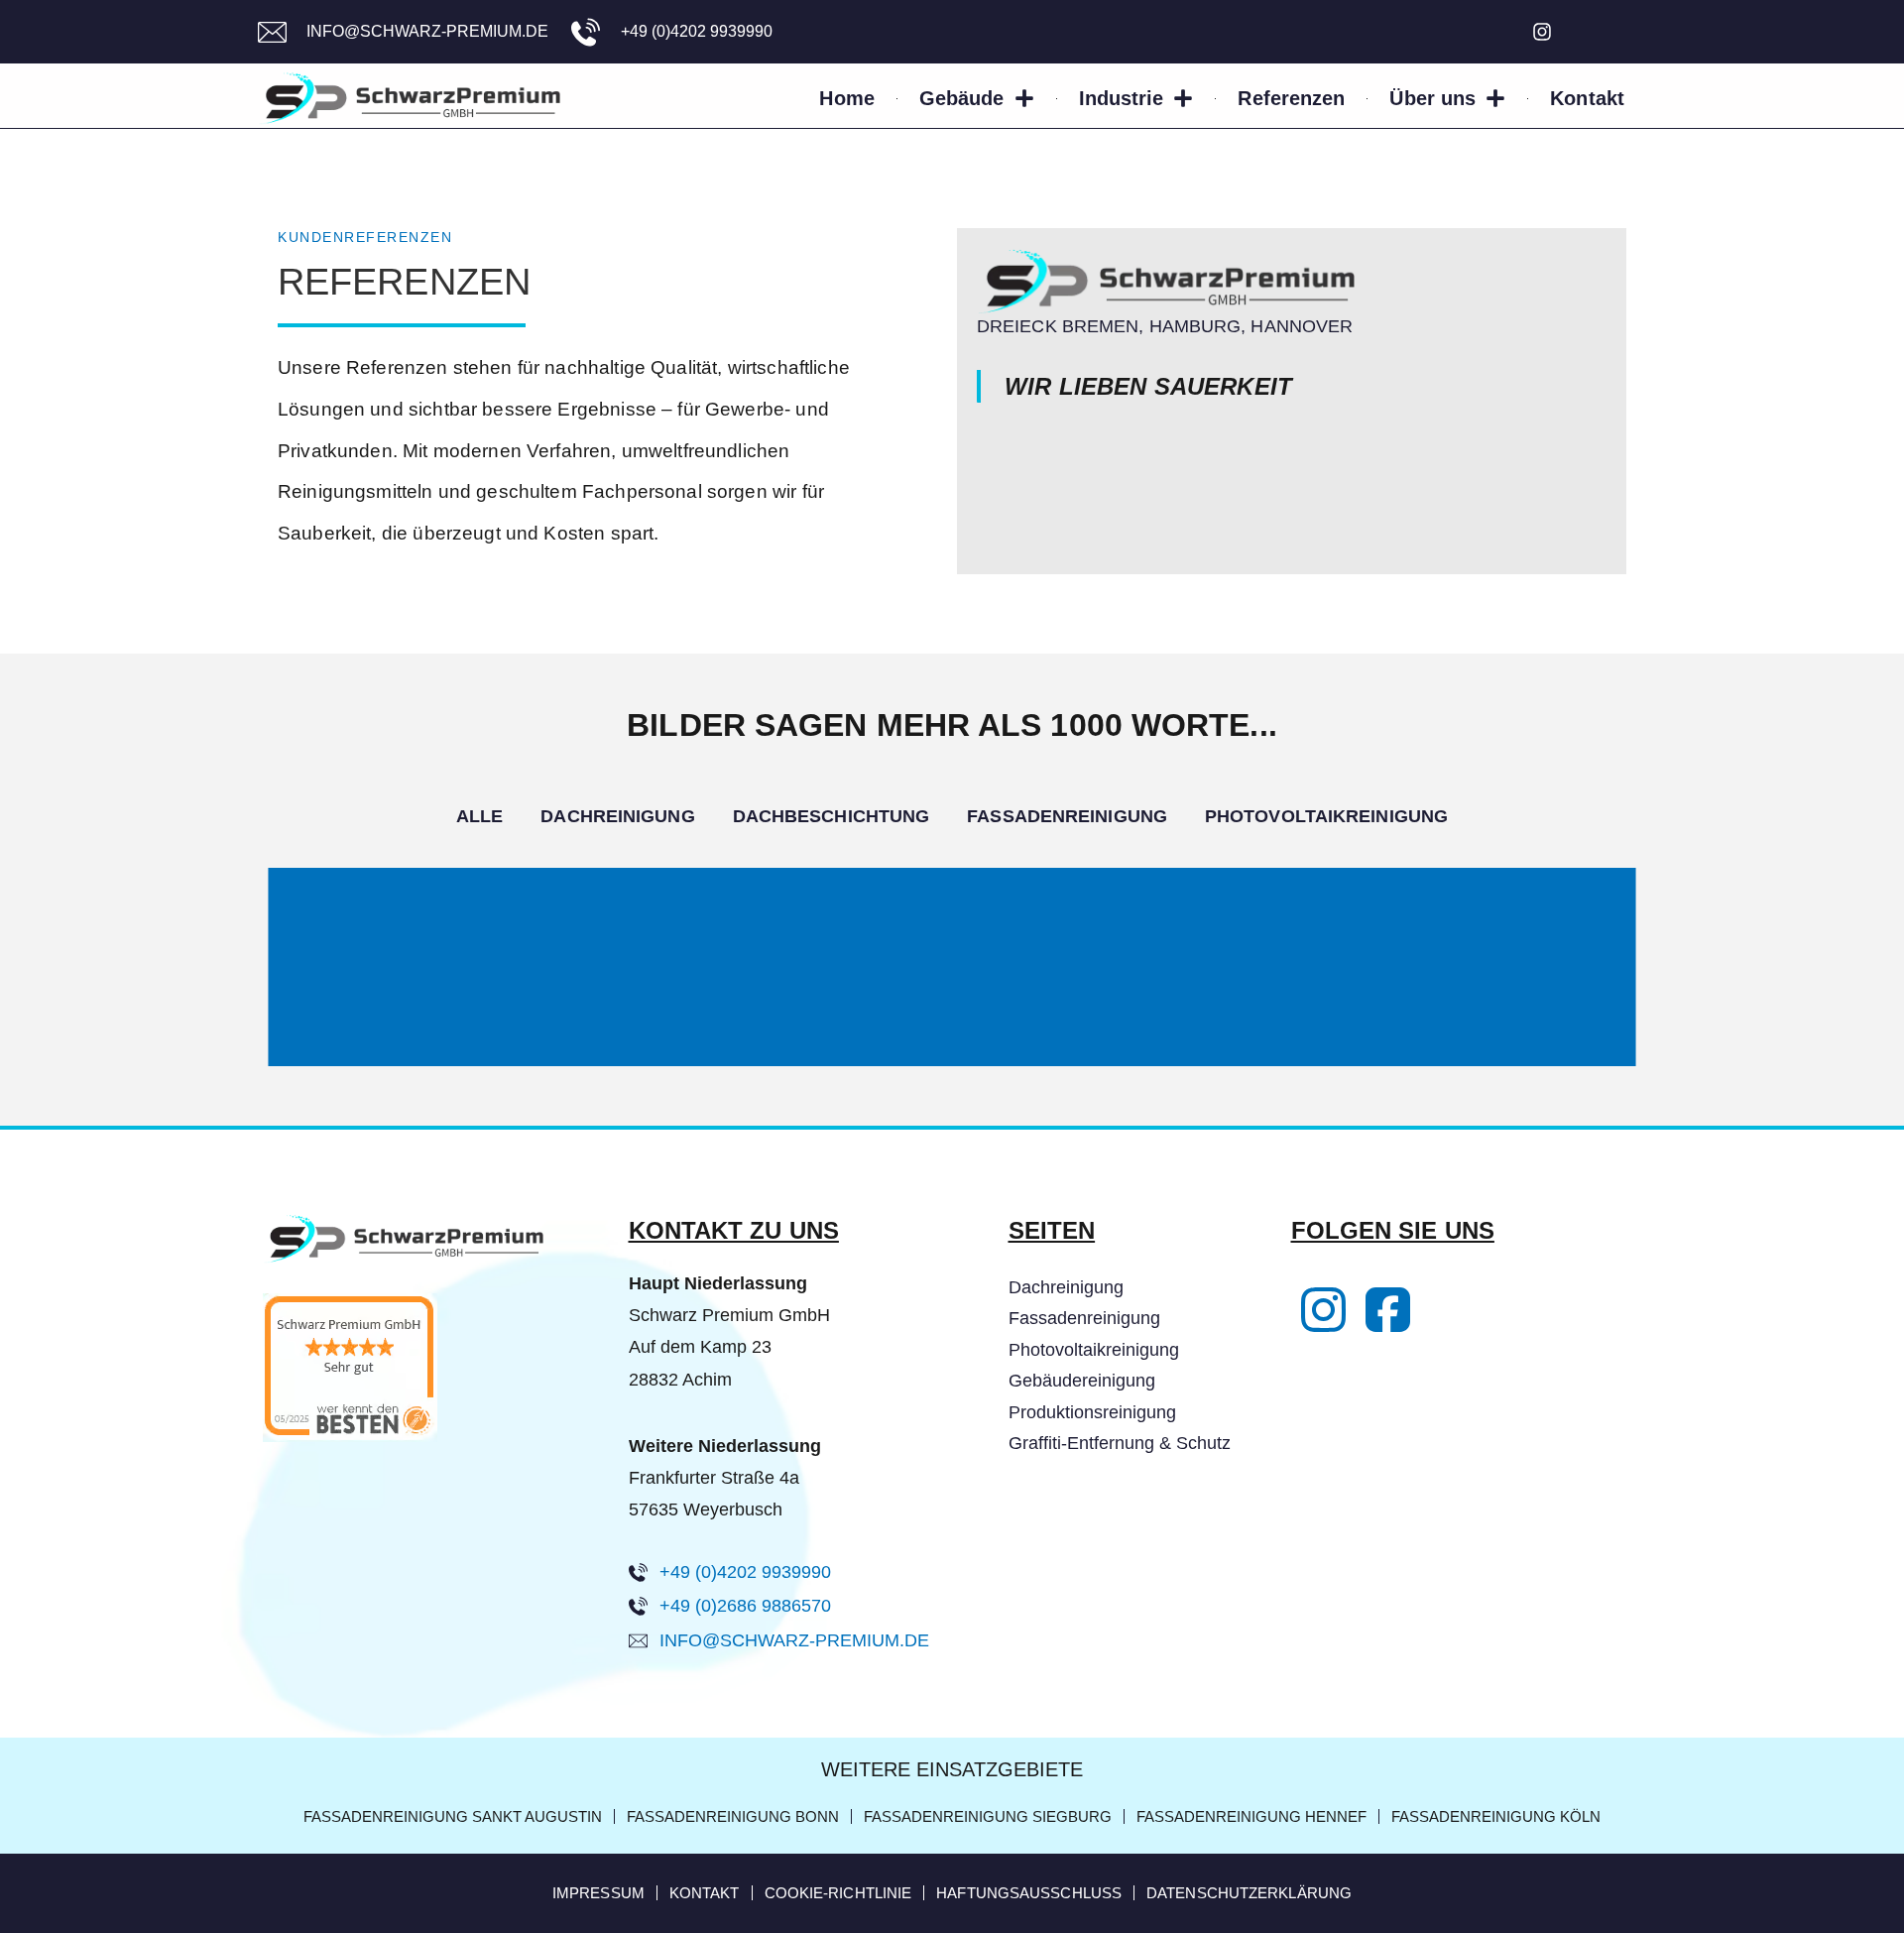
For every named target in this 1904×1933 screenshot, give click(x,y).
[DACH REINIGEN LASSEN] (952, 906)
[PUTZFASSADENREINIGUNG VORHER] (952, 1006)
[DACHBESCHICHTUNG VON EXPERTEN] (952, 885)
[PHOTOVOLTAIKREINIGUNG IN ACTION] (952, 1047)
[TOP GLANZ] (952, 926)
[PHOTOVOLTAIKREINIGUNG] (952, 1024)
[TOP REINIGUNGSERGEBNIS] (952, 948)
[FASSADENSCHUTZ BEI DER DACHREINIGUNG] (952, 873)
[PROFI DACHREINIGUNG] (952, 877)
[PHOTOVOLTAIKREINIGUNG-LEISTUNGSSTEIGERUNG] (952, 1026)
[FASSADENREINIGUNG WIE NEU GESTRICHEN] (952, 1002)
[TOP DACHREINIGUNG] (952, 901)
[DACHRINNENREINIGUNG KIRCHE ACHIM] (952, 914)
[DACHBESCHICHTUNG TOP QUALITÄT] (952, 934)
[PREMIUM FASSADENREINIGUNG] (952, 1018)
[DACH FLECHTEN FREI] (952, 905)
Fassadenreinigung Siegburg (988, 1816)
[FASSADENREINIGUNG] (952, 950)
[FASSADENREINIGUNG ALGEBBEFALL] (952, 992)
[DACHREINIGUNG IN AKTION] (952, 897)
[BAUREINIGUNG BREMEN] (952, 1012)
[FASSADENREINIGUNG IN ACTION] (952, 998)
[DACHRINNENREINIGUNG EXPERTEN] (952, 908)
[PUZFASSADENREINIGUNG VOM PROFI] (952, 978)
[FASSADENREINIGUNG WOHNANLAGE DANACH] (952, 944)
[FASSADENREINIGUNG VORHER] (952, 962)
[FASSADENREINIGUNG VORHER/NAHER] (952, 988)
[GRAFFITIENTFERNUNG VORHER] (952, 974)
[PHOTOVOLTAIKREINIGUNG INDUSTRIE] (952, 1022)
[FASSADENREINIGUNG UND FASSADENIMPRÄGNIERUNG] (952, 990)
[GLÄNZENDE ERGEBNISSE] (952, 891)
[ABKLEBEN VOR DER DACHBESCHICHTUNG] (952, 938)
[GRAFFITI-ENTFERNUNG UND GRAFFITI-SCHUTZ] (952, 970)
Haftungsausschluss (1029, 1893)
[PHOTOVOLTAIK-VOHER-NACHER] (952, 1029)
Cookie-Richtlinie (838, 1893)
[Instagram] (1542, 32)
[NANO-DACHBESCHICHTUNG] (952, 930)
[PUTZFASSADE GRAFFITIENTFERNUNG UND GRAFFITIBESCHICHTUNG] (952, 972)
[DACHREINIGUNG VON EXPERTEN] (952, 869)
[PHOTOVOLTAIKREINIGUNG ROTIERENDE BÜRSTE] (952, 1059)
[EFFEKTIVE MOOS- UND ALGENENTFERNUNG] (952, 899)
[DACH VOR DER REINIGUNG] (952, 910)
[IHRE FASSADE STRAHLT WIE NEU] (952, 986)
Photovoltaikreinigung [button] (1326, 816)
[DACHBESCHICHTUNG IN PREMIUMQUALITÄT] (952, 924)
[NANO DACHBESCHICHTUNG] (952, 918)
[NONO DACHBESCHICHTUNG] (952, 883)
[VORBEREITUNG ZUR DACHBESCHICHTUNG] (952, 922)
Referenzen (1291, 98)
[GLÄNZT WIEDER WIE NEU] (952, 1049)
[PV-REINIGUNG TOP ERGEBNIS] (952, 1027)
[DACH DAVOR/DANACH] (952, 871)
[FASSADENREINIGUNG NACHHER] (952, 964)
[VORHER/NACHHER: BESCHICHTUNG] (952, 928)
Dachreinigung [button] (617, 816)
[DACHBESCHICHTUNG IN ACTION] (952, 920)
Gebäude (962, 98)
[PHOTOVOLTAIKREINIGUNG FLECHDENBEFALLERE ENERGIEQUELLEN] (952, 1037)
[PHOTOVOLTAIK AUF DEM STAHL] (952, 1045)
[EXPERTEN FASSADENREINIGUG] (952, 954)
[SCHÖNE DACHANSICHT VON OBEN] (952, 916)
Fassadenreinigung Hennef (1251, 1816)
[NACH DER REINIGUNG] (952, 1065)
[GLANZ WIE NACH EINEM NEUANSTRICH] (952, 996)
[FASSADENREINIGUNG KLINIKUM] (952, 1008)
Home (846, 98)
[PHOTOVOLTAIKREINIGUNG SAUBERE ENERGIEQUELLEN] (952, 1039)
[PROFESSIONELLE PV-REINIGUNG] (952, 1035)
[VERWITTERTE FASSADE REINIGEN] (952, 946)
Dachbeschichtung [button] (832, 816)
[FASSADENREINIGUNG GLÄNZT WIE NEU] (952, 1004)
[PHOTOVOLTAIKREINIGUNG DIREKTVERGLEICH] (952, 1031)
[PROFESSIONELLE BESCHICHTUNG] (952, 936)
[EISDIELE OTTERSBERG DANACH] (952, 881)
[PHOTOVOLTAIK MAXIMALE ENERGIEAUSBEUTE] (952, 1055)
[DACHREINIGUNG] (952, 887)
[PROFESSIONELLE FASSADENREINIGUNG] (952, 968)
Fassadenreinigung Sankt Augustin (453, 1816)
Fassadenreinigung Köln (1496, 1816)
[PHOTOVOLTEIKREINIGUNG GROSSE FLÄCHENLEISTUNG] (952, 1043)
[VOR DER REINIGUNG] (952, 1063)
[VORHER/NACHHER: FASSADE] (952, 966)
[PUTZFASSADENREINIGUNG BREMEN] (952, 1000)
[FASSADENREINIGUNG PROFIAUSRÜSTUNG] (952, 1016)
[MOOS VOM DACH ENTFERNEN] (952, 889)
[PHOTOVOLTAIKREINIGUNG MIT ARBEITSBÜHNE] (952, 1057)
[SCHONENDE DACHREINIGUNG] (952, 903)
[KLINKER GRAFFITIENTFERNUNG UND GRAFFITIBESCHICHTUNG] (952, 976)
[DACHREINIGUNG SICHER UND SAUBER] (952, 893)
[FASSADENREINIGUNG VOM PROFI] (952, 1014)
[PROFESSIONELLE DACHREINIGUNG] (952, 895)
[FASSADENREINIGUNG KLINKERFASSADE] (952, 960)
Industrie (1122, 98)
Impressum (598, 1893)
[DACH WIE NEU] (952, 940)
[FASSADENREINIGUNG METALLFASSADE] (952, 956)
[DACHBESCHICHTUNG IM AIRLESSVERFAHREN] (952, 932)
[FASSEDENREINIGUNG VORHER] (952, 984)
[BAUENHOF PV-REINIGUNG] (952, 1061)
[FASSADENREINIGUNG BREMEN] (952, 958)
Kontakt (1587, 98)
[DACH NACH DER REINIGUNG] (952, 912)
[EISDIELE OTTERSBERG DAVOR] (952, 879)
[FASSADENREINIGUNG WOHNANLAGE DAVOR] (952, 942)
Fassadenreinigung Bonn (733, 1816)
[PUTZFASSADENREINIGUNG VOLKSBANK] (952, 1020)
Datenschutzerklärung (1249, 1893)
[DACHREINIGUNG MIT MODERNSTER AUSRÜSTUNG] (952, 875)
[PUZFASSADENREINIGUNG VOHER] (952, 980)
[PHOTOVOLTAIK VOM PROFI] (952, 1051)
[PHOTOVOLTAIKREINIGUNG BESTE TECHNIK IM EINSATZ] (952, 1041)
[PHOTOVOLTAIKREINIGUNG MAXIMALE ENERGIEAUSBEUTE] (952, 1033)
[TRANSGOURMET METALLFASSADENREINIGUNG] (952, 952)
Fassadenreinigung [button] (1067, 816)
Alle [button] (479, 816)
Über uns (1432, 98)
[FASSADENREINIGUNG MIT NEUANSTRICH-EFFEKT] (952, 994)
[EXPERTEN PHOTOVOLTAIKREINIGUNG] (952, 1053)
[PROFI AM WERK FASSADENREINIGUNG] (952, 982)
